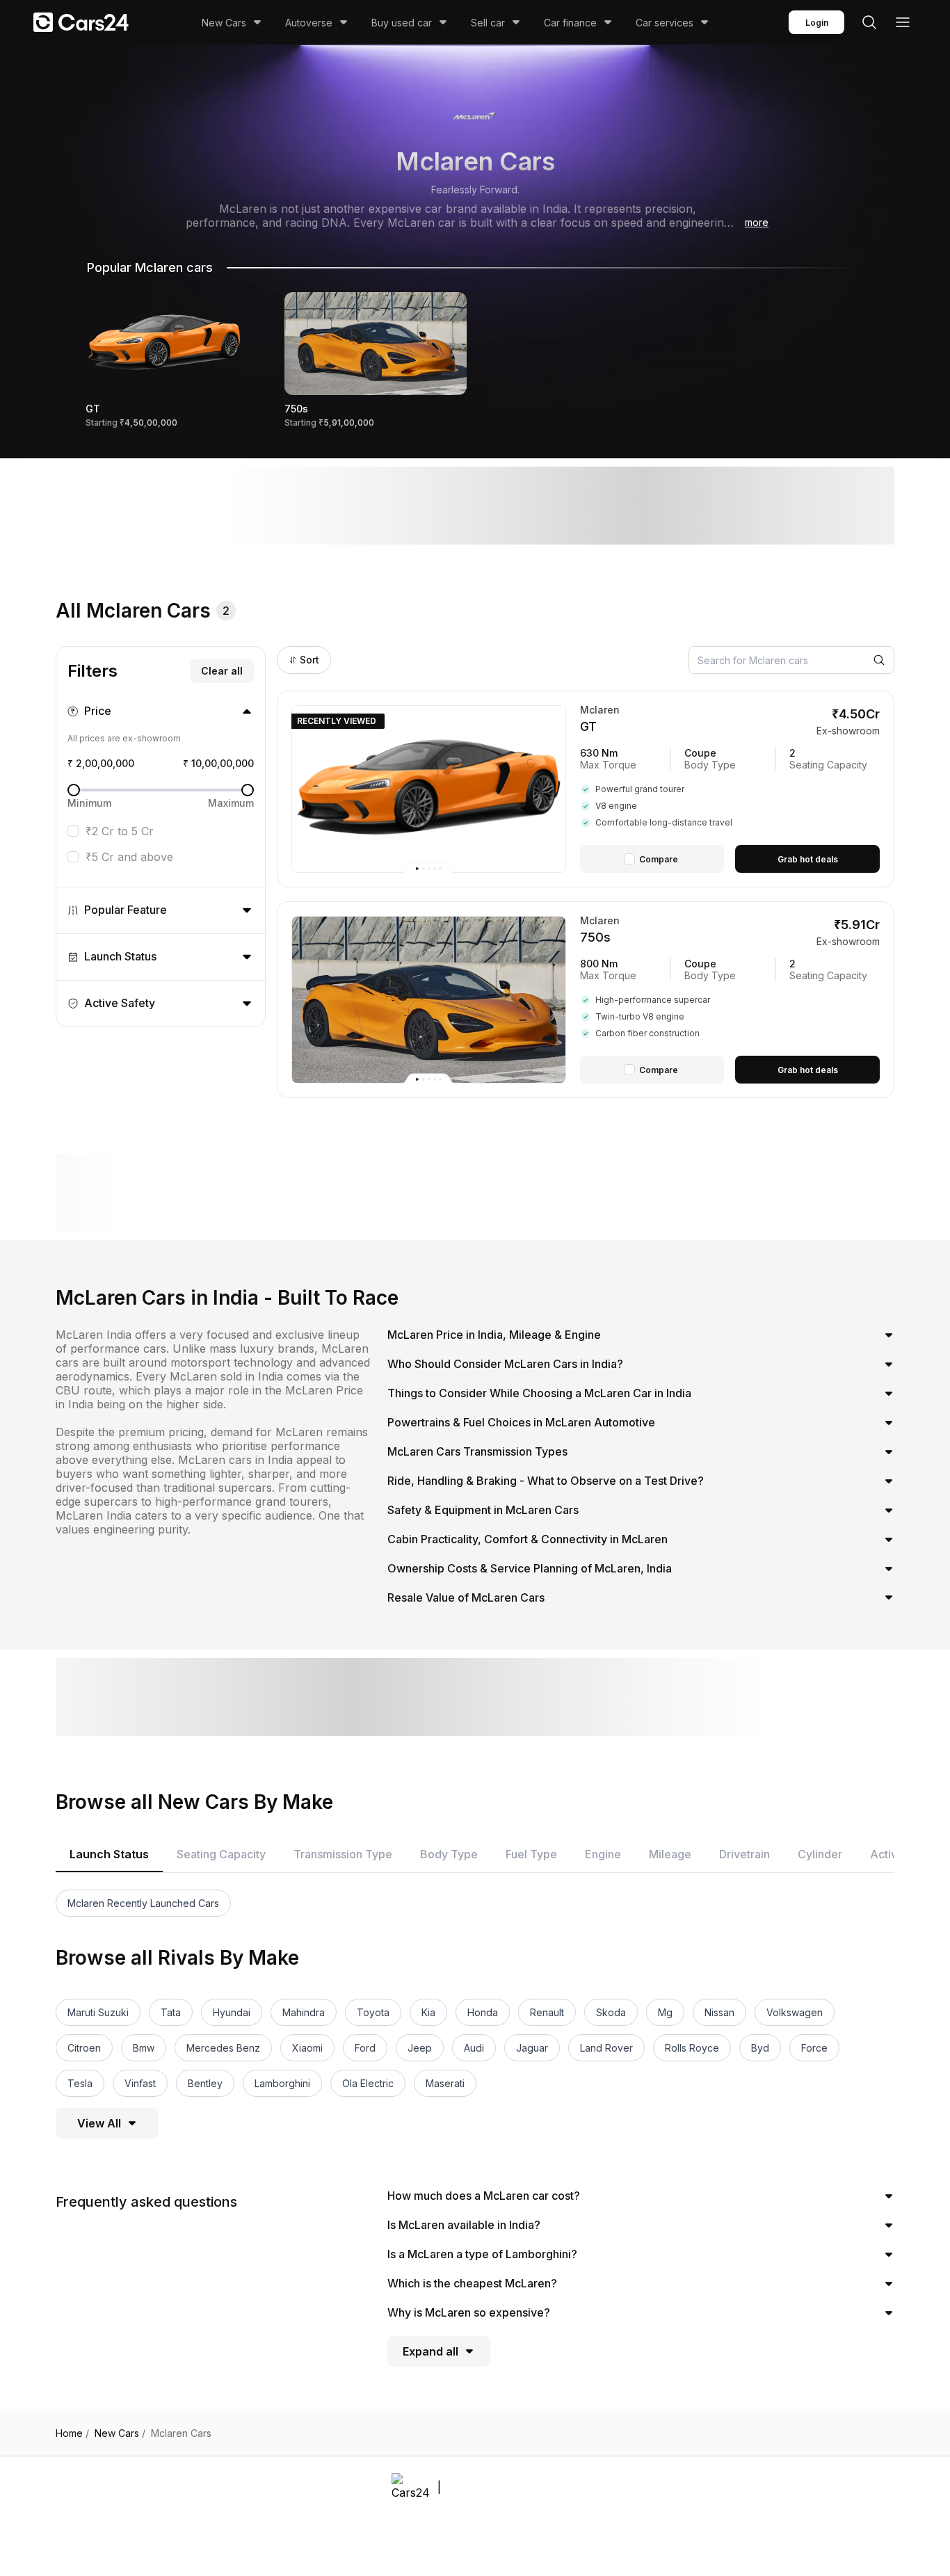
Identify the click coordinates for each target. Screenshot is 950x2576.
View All (99, 2123)
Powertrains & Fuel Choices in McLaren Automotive (521, 1422)
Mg (665, 2012)
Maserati (445, 2083)
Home (72, 2433)
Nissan (719, 2012)
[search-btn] (869, 22)
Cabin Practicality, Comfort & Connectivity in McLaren (528, 1539)
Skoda (611, 2012)
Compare (659, 859)
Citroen (84, 2048)
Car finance (570, 23)
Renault (547, 2012)
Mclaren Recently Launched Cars (143, 1903)
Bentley (205, 2083)
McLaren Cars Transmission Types (477, 1451)
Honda (483, 2012)
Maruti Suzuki (98, 2012)
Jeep (420, 2048)
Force (814, 2048)
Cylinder (820, 1854)
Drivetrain (744, 1854)
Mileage (670, 1854)
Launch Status (109, 1854)
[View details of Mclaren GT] (730, 789)
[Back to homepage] (81, 22)
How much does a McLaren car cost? (484, 2196)
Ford (365, 2048)
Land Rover (606, 2048)
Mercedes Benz (223, 2048)
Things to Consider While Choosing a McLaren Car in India (539, 1393)
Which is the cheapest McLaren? (472, 2283)
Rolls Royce (692, 2048)
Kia (428, 2012)
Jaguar (532, 2048)
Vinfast (140, 2083)
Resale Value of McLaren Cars (466, 1597)
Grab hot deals (808, 859)
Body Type (449, 1854)
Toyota (373, 2012)
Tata (171, 2012)
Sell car (488, 23)
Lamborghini (282, 2083)
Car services (665, 23)
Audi (474, 2048)
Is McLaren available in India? (464, 2225)
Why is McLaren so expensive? (469, 2312)
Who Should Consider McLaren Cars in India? (505, 1364)
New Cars (224, 23)
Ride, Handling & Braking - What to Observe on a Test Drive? (546, 1481)
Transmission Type (343, 1854)
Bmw (144, 2048)
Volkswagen (795, 2012)
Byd (760, 2048)
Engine (603, 1854)
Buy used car (402, 23)
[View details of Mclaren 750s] (730, 1000)
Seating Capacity (221, 1854)
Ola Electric (368, 2083)
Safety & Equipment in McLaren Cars (483, 1510)
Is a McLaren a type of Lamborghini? (482, 2254)
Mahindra (304, 2012)
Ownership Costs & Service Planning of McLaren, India (530, 1568)
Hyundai (232, 2012)
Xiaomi (307, 2048)
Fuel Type (531, 1854)
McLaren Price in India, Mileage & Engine (494, 1335)
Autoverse (309, 23)
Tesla (80, 2083)
